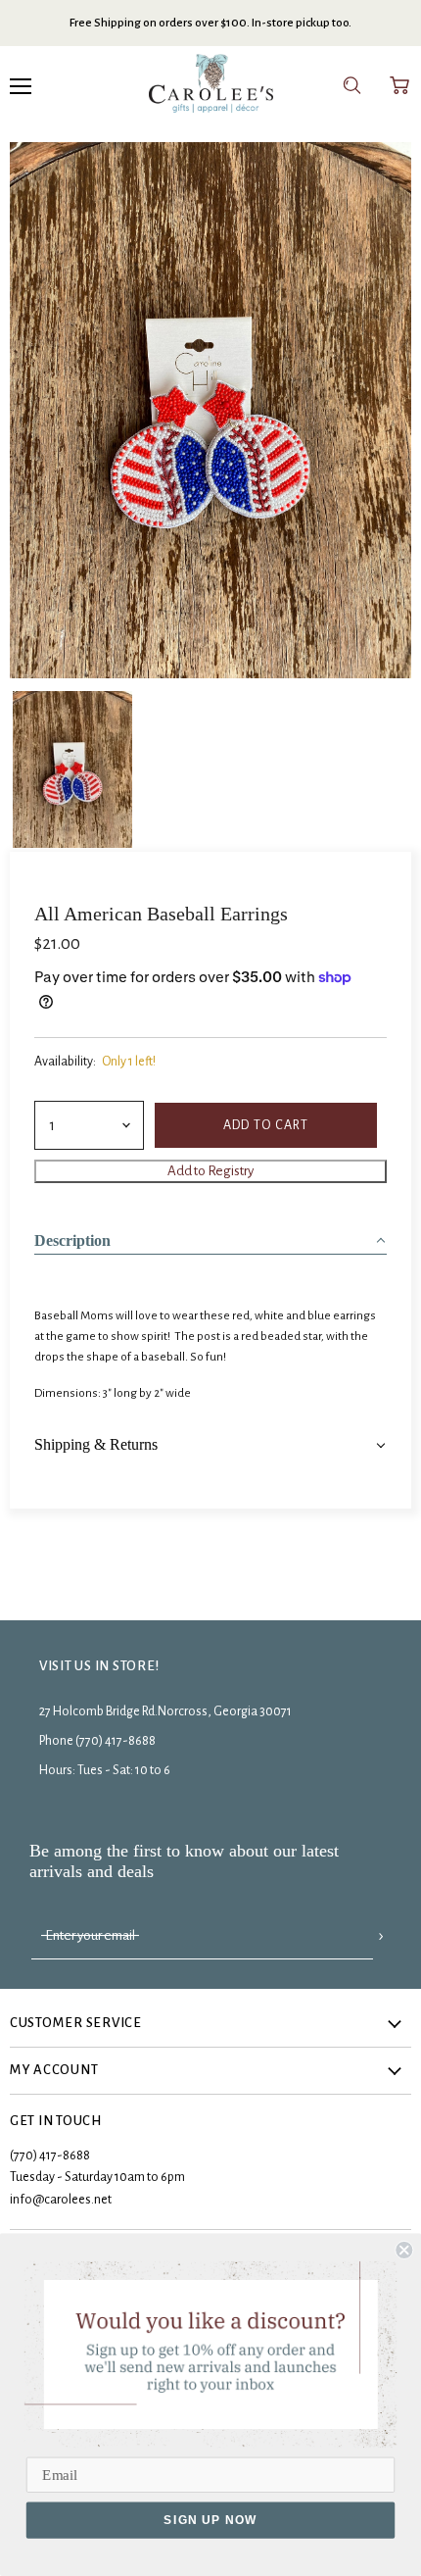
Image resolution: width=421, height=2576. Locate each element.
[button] (210, 1235)
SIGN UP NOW (210, 2520)
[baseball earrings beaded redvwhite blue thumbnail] (72, 768)
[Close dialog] (404, 2250)
